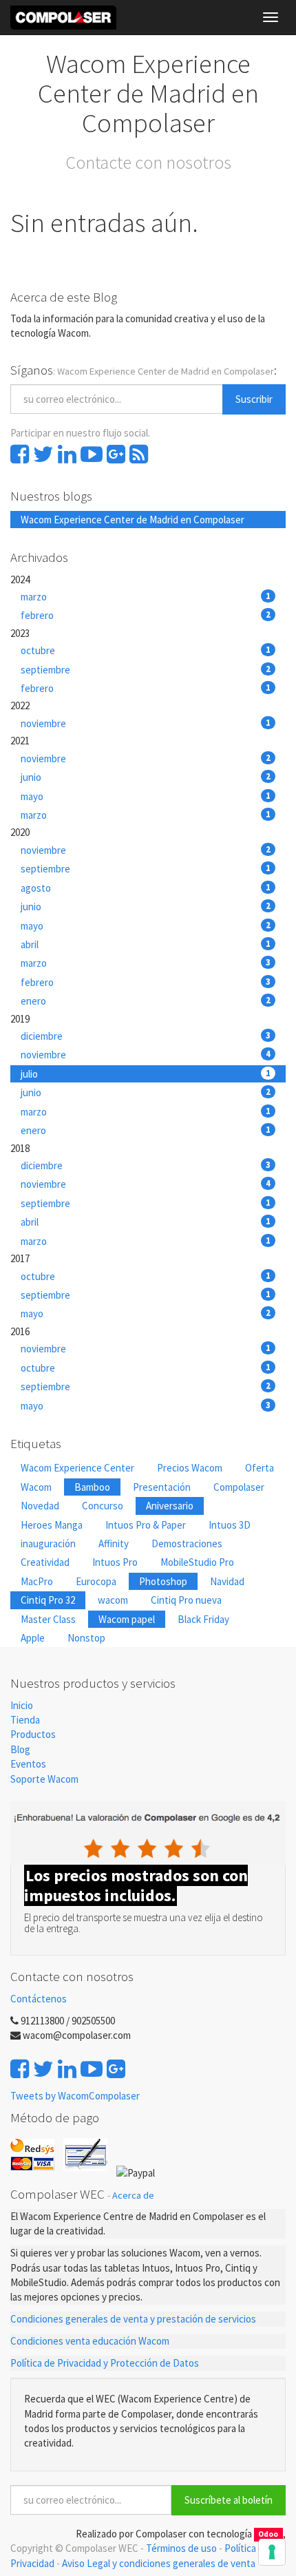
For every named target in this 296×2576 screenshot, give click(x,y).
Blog (20, 1749)
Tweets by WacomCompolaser (75, 2096)
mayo (146, 796)
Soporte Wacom (44, 1779)
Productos (33, 1734)
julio (146, 1074)
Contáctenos (39, 1999)
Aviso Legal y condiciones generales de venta (159, 2563)
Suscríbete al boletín (229, 2500)
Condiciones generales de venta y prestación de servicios (133, 2319)
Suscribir (254, 399)
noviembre (146, 723)
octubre (146, 650)
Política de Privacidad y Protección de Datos (105, 2363)
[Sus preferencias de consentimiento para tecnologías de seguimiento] (272, 2552)
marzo (146, 597)
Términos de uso (181, 2548)
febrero (146, 615)
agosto (146, 888)
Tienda (25, 1720)
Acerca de (133, 2195)
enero (146, 1001)
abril (146, 944)
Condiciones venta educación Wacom (90, 2341)
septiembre (146, 670)
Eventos (29, 1764)
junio (146, 777)
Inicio (22, 1705)
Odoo (268, 2535)
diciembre (146, 1036)
